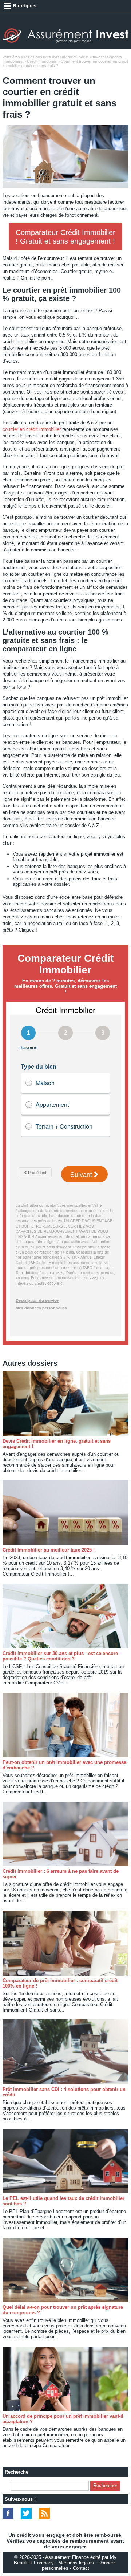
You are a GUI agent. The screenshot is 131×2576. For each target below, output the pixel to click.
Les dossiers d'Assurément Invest (58, 57)
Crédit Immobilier (42, 61)
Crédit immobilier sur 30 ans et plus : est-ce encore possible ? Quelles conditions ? (60, 1656)
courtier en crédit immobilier (32, 429)
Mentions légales (76, 2563)
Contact (81, 2568)
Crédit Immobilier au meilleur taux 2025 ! (49, 1550)
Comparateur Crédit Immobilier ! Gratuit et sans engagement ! (65, 237)
